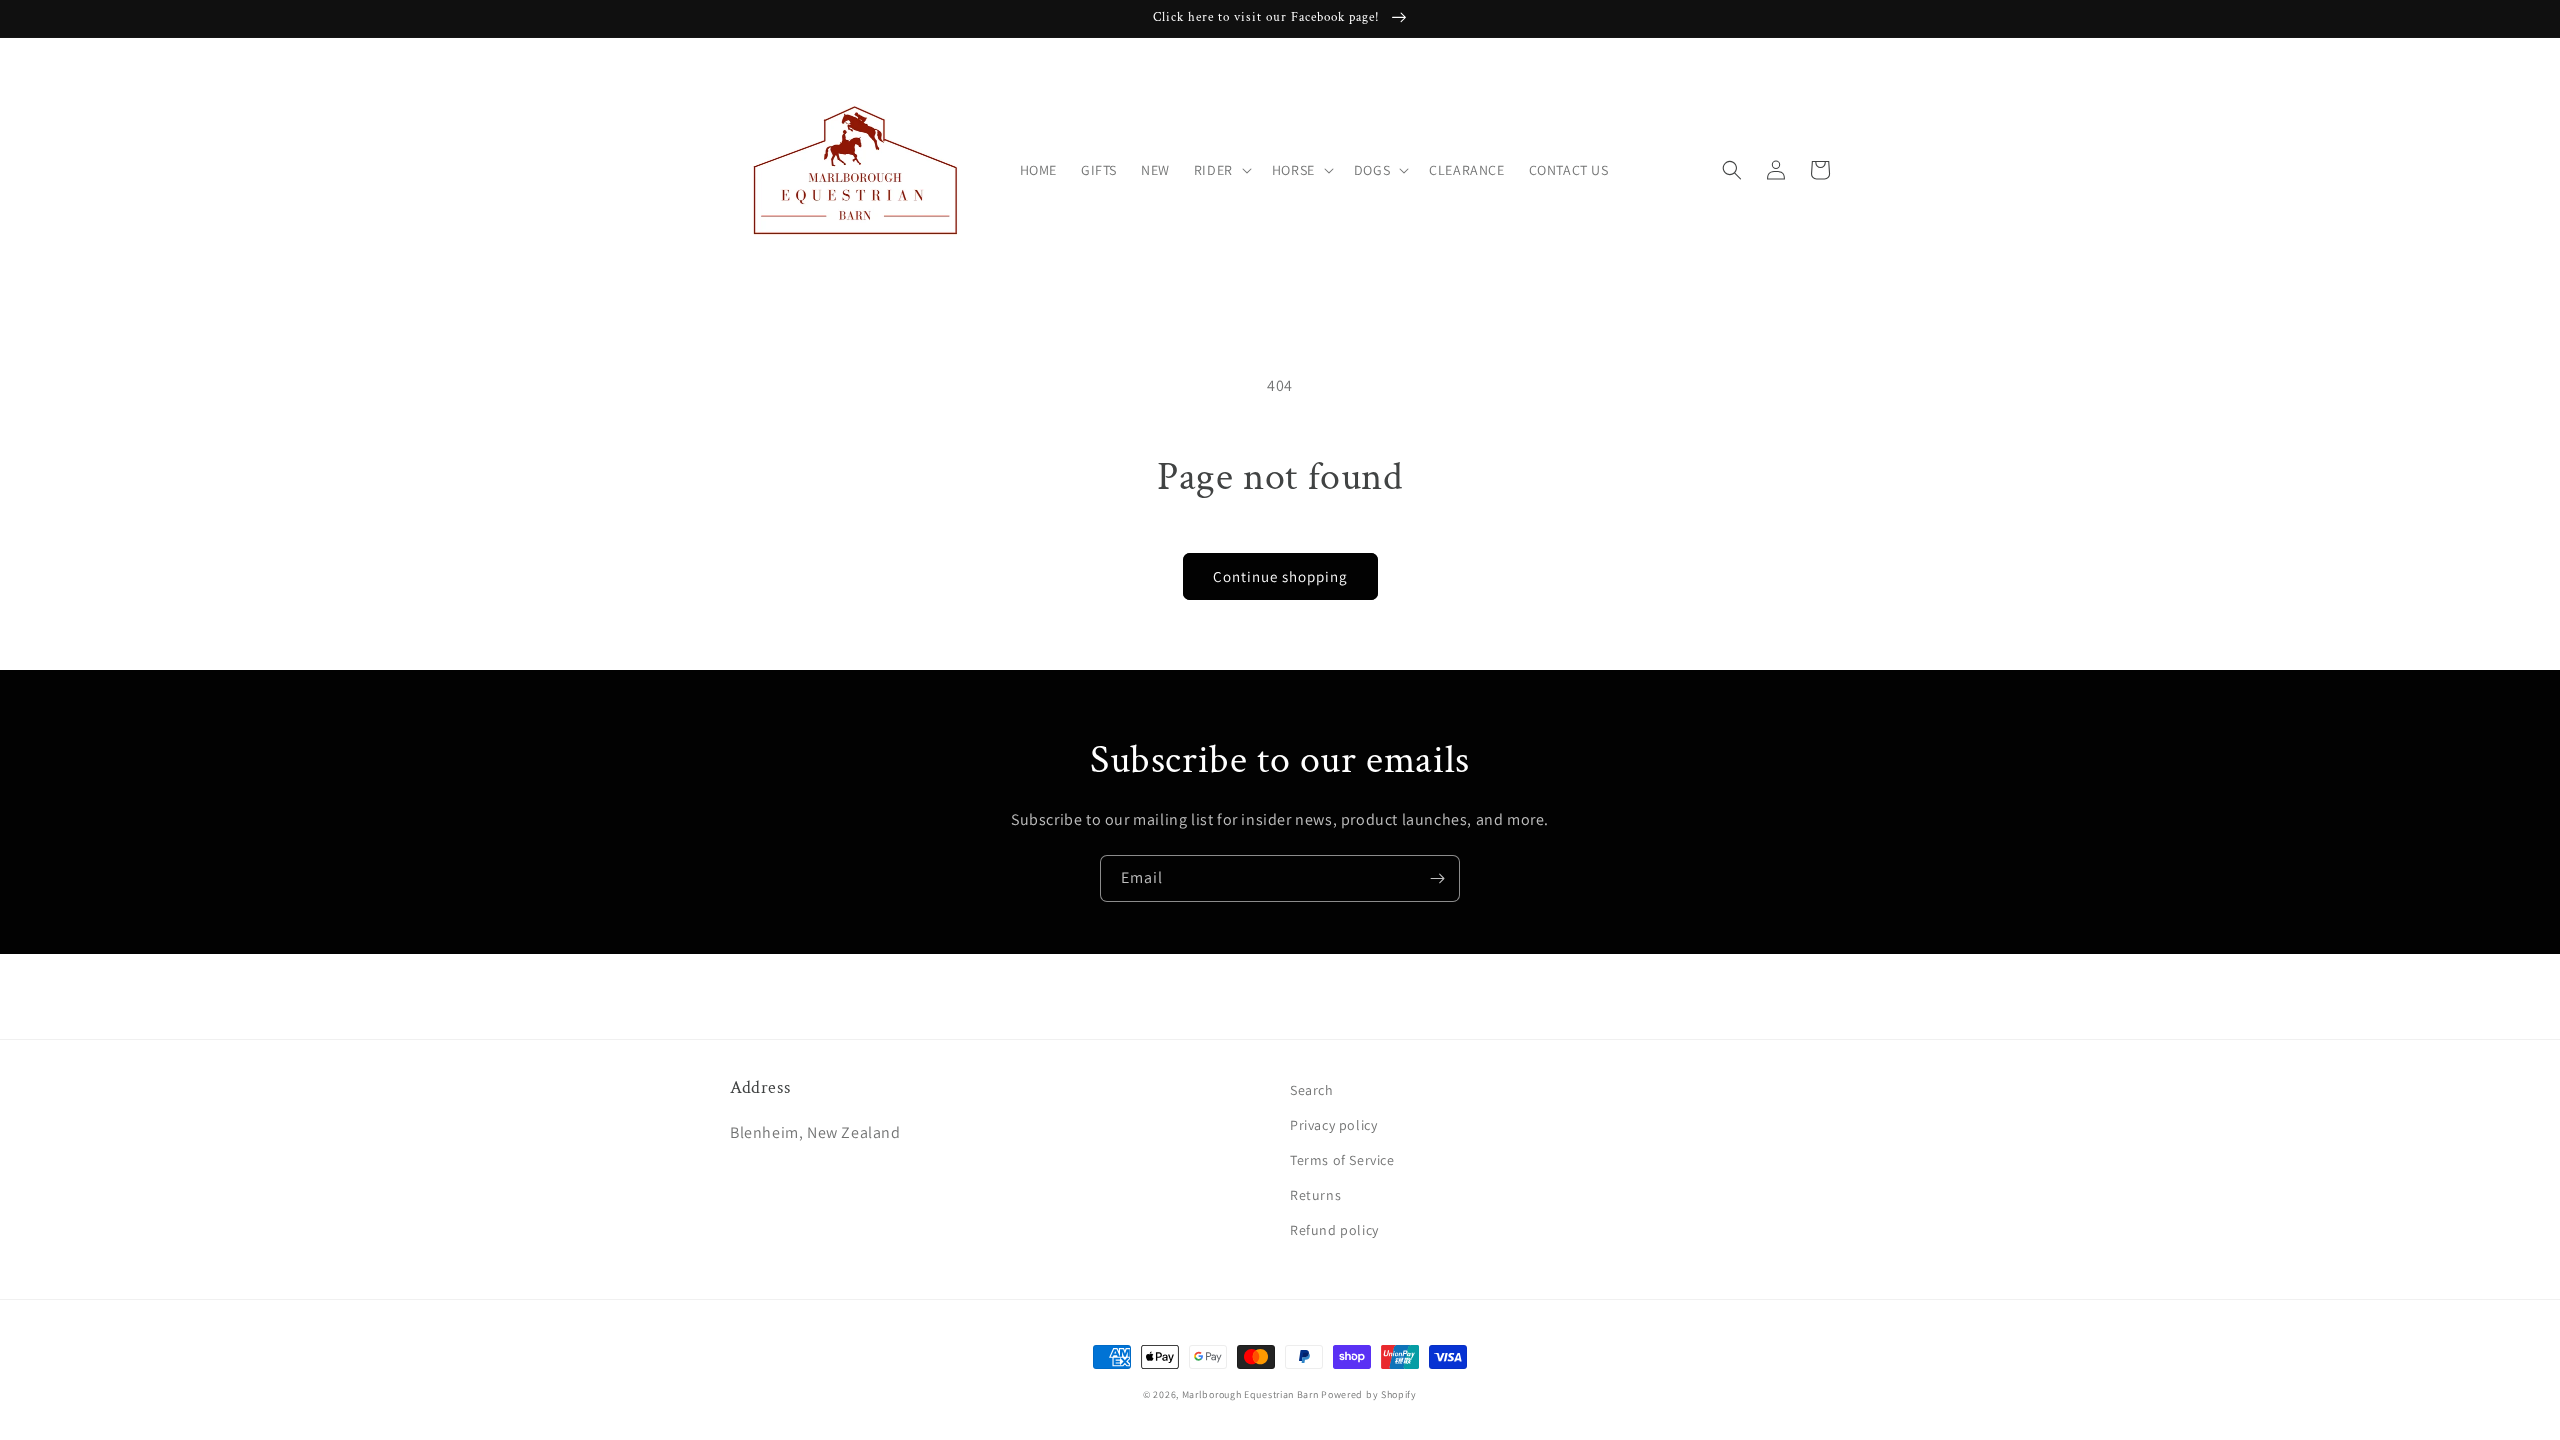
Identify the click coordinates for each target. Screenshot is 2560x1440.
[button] (1221, 170)
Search (1312, 1090)
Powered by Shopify (1369, 1394)
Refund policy (1334, 1230)
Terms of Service (1342, 1160)
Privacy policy (1333, 1125)
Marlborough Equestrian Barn (1250, 1394)
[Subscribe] (1437, 878)
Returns (1315, 1195)
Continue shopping (1280, 576)
